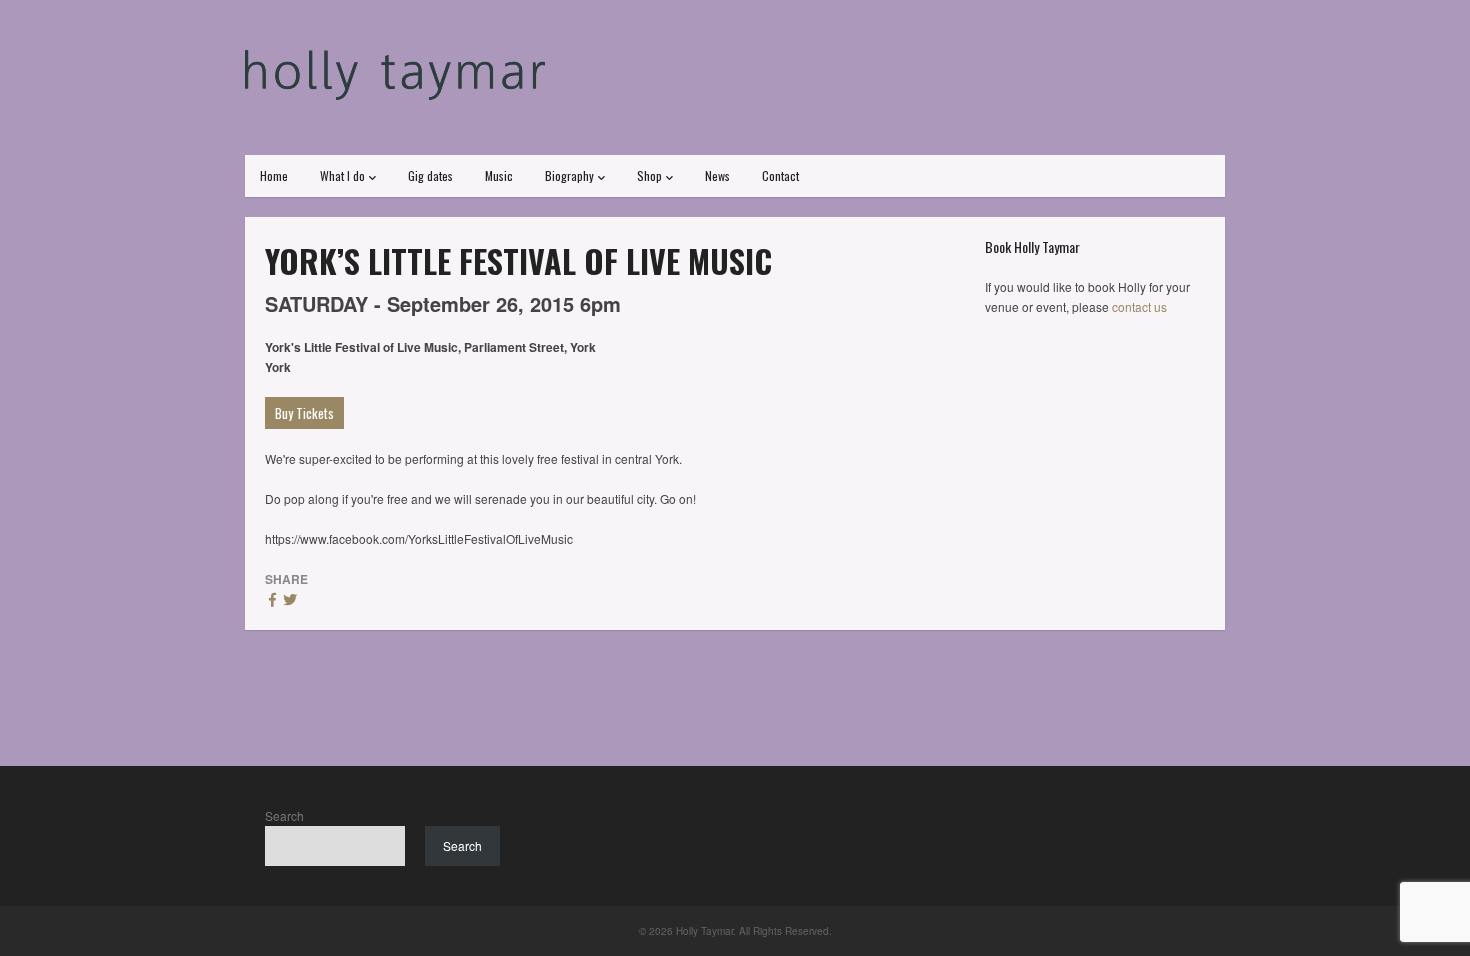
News (717, 175)
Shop (649, 175)
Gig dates (430, 175)
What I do (342, 175)
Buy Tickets (304, 413)
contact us (1139, 306)
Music (499, 175)
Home (274, 175)
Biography (569, 175)
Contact (780, 175)
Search (284, 815)
